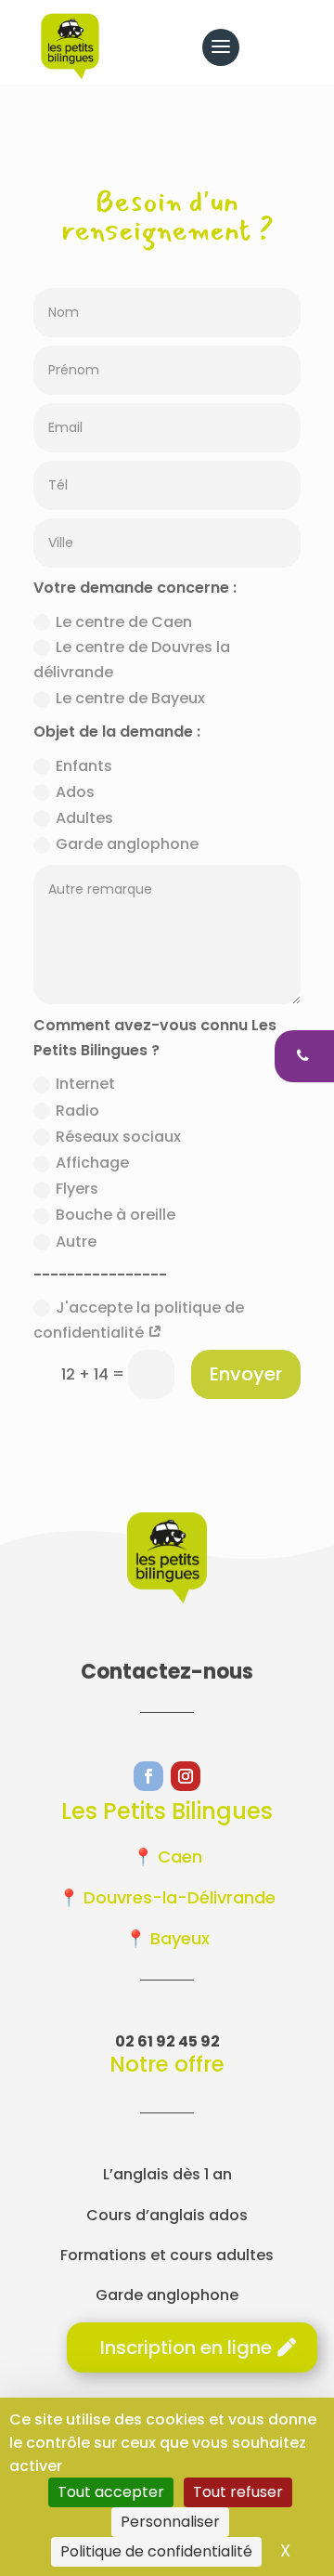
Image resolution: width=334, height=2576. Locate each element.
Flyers (77, 1189)
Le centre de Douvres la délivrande (132, 660)
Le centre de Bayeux (130, 698)
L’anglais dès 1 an (167, 2174)
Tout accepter (111, 2492)
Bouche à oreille (116, 1215)
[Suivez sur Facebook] (148, 1776)
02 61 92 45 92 (167, 2041)
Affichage (92, 1163)
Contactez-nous (167, 1672)
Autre (76, 1242)
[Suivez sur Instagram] (186, 1776)
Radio (77, 1111)
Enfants (84, 766)
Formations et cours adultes (167, 2255)
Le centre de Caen (124, 622)
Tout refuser (238, 2492)
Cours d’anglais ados (167, 2215)
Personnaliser (170, 2522)
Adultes (84, 818)
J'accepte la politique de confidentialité (139, 1320)
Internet (85, 1084)
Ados (75, 792)
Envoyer (246, 1374)
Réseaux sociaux (118, 1137)
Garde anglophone (127, 844)
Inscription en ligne (186, 2347)
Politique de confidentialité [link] (156, 2551)
